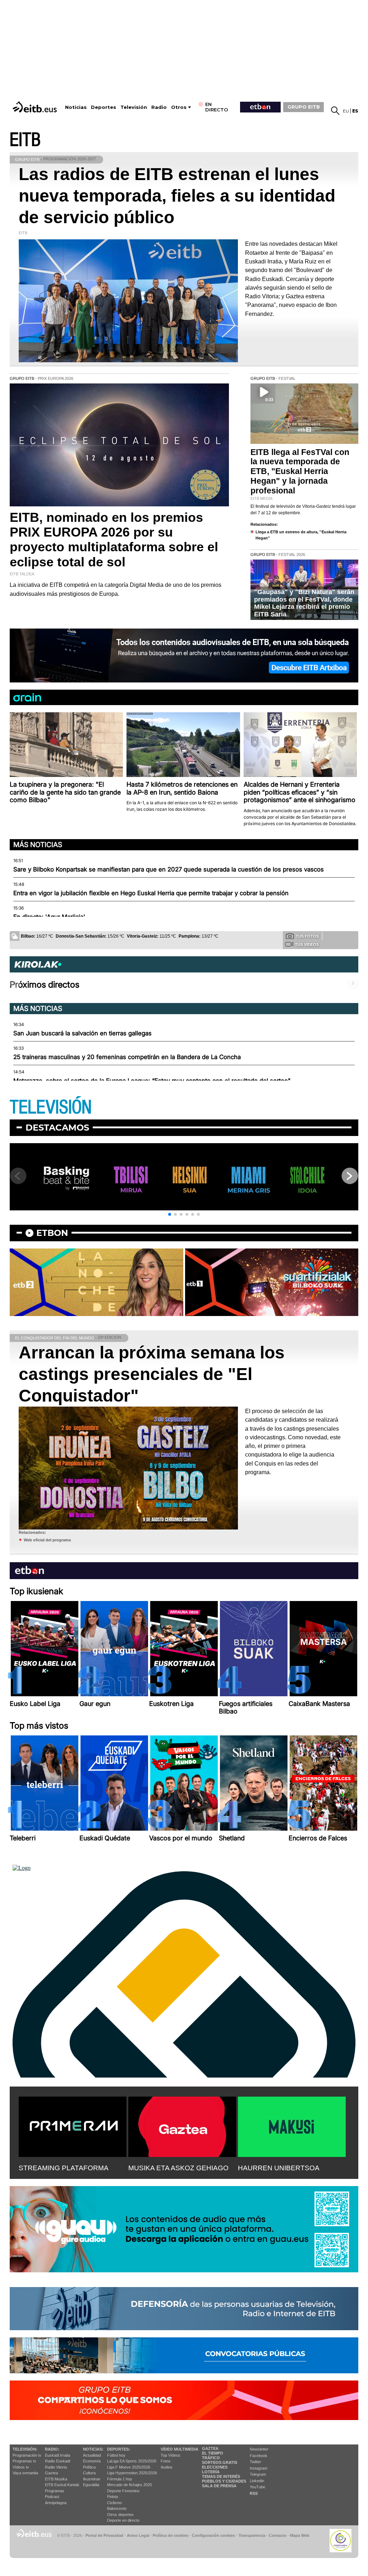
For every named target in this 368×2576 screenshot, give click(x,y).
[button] (170, 1214)
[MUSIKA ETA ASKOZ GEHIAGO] (182, 2125)
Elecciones (215, 2467)
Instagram (259, 2468)
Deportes (103, 107)
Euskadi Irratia (57, 2455)
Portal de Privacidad (104, 2535)
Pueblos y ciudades (224, 2481)
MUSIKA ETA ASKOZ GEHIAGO (178, 2168)
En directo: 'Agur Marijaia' (49, 917)
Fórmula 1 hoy (120, 2479)
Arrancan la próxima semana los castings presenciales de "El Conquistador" (152, 1374)
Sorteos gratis (220, 2462)
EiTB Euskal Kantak (62, 2485)
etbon (52, 1233)
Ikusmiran (92, 2479)
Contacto (278, 2535)
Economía (92, 2461)
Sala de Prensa (219, 2486)
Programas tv (24, 2461)
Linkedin (257, 2481)
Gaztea (51, 2473)
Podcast (52, 2497)
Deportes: (119, 2449)
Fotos (166, 2461)
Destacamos (57, 1128)
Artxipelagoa (56, 2503)
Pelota (112, 2497)
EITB (25, 140)
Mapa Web (300, 2535)
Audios (167, 2467)
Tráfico (211, 2458)
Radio (159, 107)
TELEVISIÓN (51, 1107)
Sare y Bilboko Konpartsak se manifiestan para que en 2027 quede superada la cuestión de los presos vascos (169, 869)
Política (89, 2467)
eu (346, 111)
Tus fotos (307, 936)
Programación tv (27, 2455)
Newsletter (259, 2449)
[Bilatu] (335, 111)
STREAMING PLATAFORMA (64, 2168)
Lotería (211, 2472)
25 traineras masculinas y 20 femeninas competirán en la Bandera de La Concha (127, 1057)
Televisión (134, 107)
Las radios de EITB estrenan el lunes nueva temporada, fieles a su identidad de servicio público (177, 196)
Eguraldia (91, 2485)
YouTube (257, 2487)
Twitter (256, 2462)
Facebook (259, 2456)
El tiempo (213, 2453)
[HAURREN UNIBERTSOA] (292, 2125)
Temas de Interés (221, 2476)
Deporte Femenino (123, 2491)
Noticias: (93, 2449)
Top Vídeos (171, 2455)
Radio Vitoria (56, 2467)
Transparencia (252, 2535)
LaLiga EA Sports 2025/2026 (132, 2461)
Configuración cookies (213, 2535)
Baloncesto (117, 2508)
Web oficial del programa (47, 1540)
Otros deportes (120, 2515)
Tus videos (307, 944)
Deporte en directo (123, 2520)
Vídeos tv (21, 2467)
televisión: (25, 2449)
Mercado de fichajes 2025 (130, 2485)
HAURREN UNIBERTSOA (279, 2168)
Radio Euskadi (57, 2461)
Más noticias (38, 845)
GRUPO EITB (304, 107)
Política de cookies (171, 2535)
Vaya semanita (25, 2473)
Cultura (89, 2473)
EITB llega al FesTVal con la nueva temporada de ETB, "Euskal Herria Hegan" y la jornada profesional (300, 471)
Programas (55, 2491)
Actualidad (92, 2455)
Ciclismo (114, 2503)
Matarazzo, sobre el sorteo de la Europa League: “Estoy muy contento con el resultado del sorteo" (152, 1081)
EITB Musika (56, 2479)
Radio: (52, 2449)
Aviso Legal (138, 2535)
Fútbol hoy (116, 2455)
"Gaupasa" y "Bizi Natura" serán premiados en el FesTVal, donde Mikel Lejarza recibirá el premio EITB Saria (304, 603)
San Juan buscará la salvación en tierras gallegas (82, 1033)
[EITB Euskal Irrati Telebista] (36, 107)
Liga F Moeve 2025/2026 (129, 2467)
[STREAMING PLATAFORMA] (73, 2125)
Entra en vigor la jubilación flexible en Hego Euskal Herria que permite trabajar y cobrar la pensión (151, 893)
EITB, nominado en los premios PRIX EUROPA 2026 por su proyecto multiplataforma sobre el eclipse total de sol (114, 540)
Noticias (76, 107)
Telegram (258, 2474)
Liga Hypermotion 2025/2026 (132, 2473)
